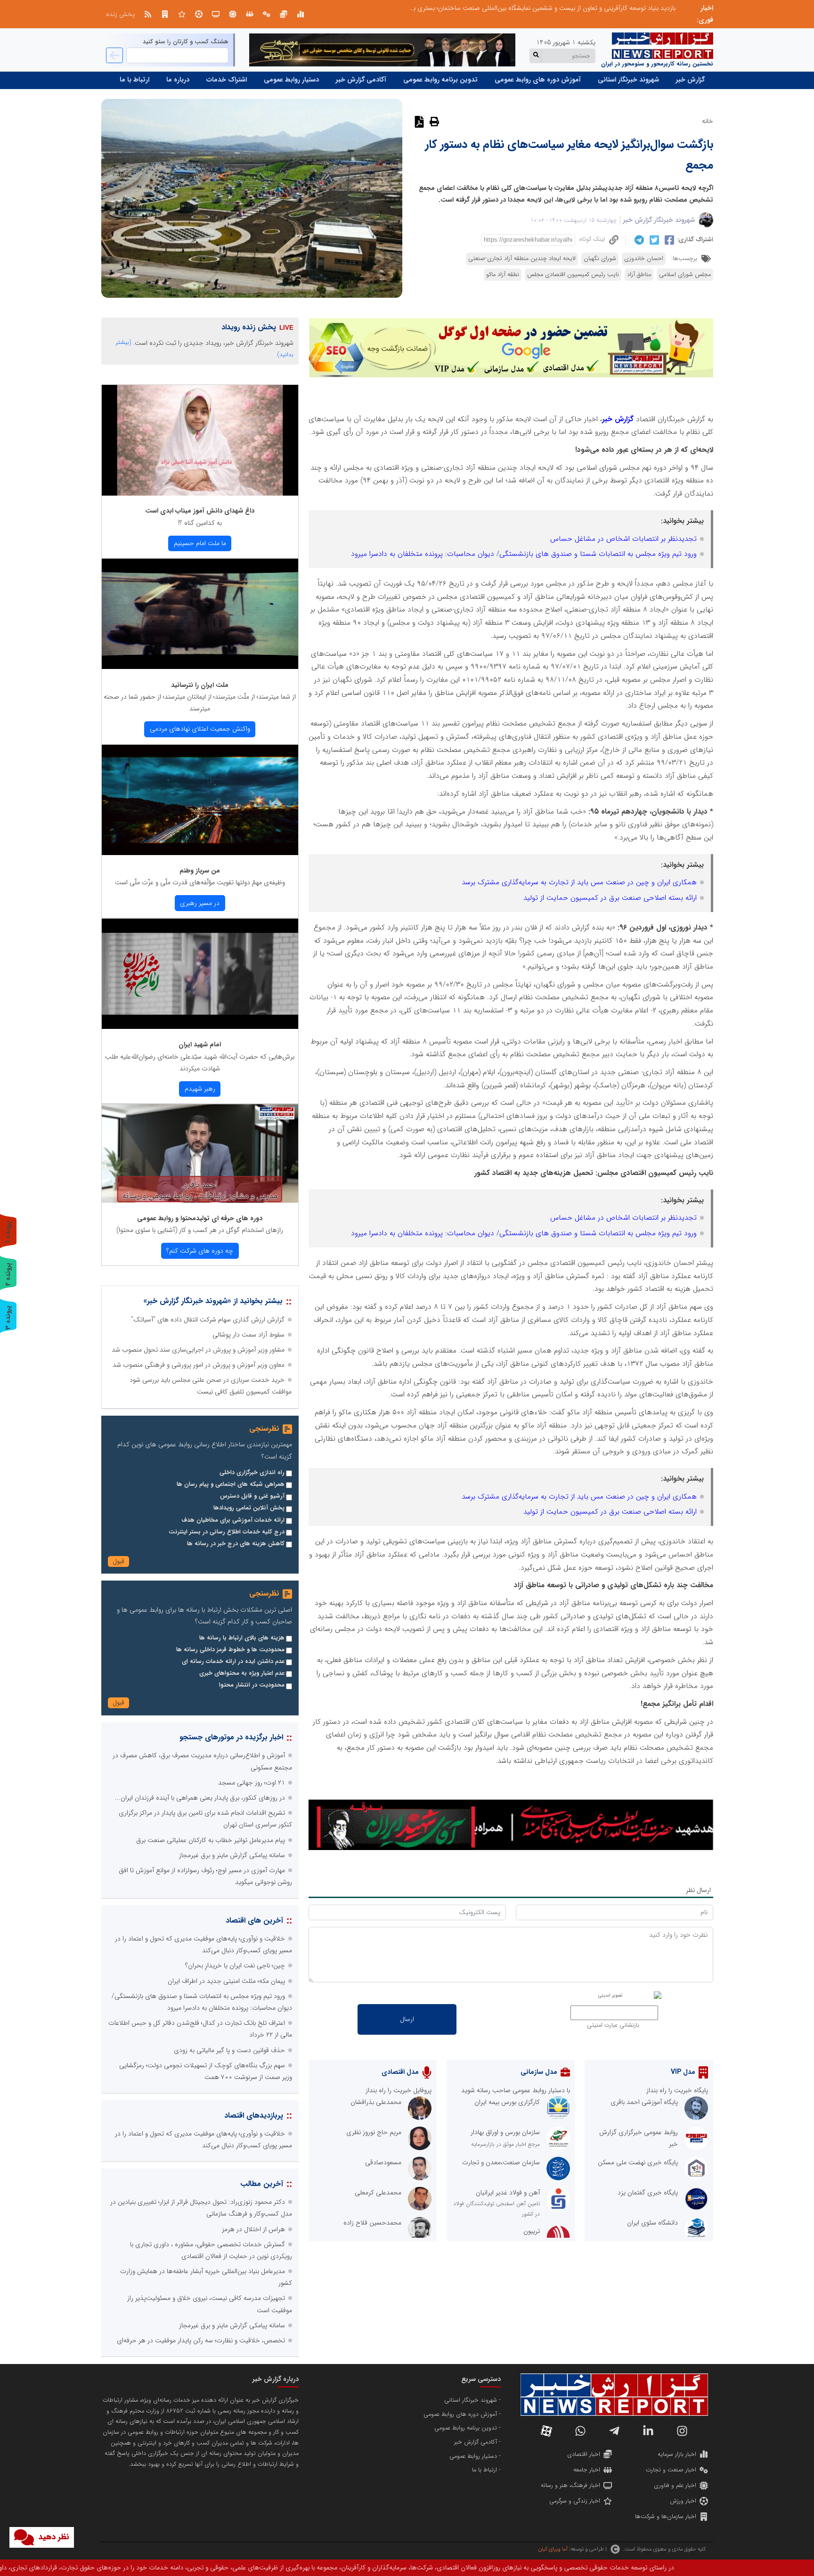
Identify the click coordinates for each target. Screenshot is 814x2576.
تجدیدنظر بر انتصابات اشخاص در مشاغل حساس (623, 539)
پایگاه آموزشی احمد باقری (644, 2102)
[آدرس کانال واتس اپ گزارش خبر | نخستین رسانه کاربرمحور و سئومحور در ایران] (580, 2431)
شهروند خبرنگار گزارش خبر (659, 220)
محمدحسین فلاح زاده (372, 2223)
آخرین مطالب (262, 2184)
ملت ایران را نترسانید (200, 685)
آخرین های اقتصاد (254, 1920)
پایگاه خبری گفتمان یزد (648, 2193)
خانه (708, 121)
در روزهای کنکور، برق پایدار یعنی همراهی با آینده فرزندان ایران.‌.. (200, 1798)
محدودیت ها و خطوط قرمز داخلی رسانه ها (230, 1650)
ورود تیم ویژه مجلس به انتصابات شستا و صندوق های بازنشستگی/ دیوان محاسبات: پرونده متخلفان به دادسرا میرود (524, 554)
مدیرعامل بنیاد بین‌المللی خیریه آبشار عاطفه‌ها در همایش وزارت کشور (585, 8)
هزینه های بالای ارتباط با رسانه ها (242, 1638)
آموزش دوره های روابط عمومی (538, 80)
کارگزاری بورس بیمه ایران (507, 2102)
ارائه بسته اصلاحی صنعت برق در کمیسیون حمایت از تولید (610, 898)
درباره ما (178, 80)
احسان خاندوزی (644, 259)
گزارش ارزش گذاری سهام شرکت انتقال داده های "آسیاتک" (208, 1320)
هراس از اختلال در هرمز (253, 2229)
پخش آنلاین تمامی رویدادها (249, 1508)
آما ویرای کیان (553, 2549)
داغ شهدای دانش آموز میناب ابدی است (200, 511)
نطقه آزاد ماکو (503, 275)
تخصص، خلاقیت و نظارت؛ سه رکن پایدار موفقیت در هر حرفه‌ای (201, 2340)
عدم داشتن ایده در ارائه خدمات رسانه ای (233, 1662)
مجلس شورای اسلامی (685, 275)
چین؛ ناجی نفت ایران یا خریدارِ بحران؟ (235, 1965)
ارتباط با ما (134, 80)
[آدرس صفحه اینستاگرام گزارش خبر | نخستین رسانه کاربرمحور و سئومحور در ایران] (682, 2431)
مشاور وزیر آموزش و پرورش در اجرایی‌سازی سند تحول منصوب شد (198, 1350)
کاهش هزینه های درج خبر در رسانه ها (236, 1544)
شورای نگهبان (600, 259)
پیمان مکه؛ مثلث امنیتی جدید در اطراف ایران (226, 1981)
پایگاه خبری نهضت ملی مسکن (638, 2162)
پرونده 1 (8, 1232)
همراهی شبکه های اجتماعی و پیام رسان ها (231, 1484)
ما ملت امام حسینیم (200, 543)
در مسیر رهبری (200, 903)
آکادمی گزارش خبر (361, 80)
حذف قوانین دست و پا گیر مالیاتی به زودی (229, 2050)
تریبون (532, 2231)
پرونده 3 (8, 1317)
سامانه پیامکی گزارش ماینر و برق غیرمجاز (232, 1855)
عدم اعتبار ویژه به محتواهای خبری (242, 1673)
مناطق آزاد (639, 275)
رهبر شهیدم (200, 1089)
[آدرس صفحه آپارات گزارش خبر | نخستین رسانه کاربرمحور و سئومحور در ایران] (546, 2431)
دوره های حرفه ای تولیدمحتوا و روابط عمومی (200, 1218)
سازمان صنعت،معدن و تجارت (501, 2162)
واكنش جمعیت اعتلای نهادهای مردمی (200, 729)
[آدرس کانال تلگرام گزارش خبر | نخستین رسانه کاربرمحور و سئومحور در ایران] (614, 2431)
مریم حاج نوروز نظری (374, 2132)
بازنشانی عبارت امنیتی (613, 2025)
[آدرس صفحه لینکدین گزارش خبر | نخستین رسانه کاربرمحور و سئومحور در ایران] (648, 2431)
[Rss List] (148, 14)
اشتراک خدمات (227, 80)
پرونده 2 (8, 1274)
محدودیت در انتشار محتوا (252, 1685)
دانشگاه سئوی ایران (652, 2223)
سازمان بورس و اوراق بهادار (505, 2132)
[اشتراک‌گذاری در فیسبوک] (668, 240)
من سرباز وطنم (200, 871)
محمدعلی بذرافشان (376, 2102)
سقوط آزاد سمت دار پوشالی (248, 1335)
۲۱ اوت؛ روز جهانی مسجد (252, 1783)
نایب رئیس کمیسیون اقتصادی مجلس (573, 275)
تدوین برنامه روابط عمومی (440, 80)
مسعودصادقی (383, 2162)
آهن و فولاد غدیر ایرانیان (508, 2193)
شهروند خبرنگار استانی (628, 80)
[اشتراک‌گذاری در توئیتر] (653, 240)
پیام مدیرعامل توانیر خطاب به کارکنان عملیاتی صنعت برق (211, 1840)
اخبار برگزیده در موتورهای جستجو (231, 1737)
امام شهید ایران (200, 1044)
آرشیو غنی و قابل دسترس (252, 1496)
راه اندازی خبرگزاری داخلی (252, 1473)
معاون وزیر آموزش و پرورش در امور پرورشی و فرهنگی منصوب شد (199, 1365)
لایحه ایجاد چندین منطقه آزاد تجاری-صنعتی (522, 259)
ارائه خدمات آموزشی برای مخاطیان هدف (233, 1520)
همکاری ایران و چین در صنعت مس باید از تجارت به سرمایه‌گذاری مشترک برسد (579, 882)
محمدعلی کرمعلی (378, 2193)
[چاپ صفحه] (433, 121)
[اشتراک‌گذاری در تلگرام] (638, 240)
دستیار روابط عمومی (291, 80)
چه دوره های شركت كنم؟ (200, 1251)
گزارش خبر (690, 80)
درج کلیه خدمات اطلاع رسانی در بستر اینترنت (227, 1532)
